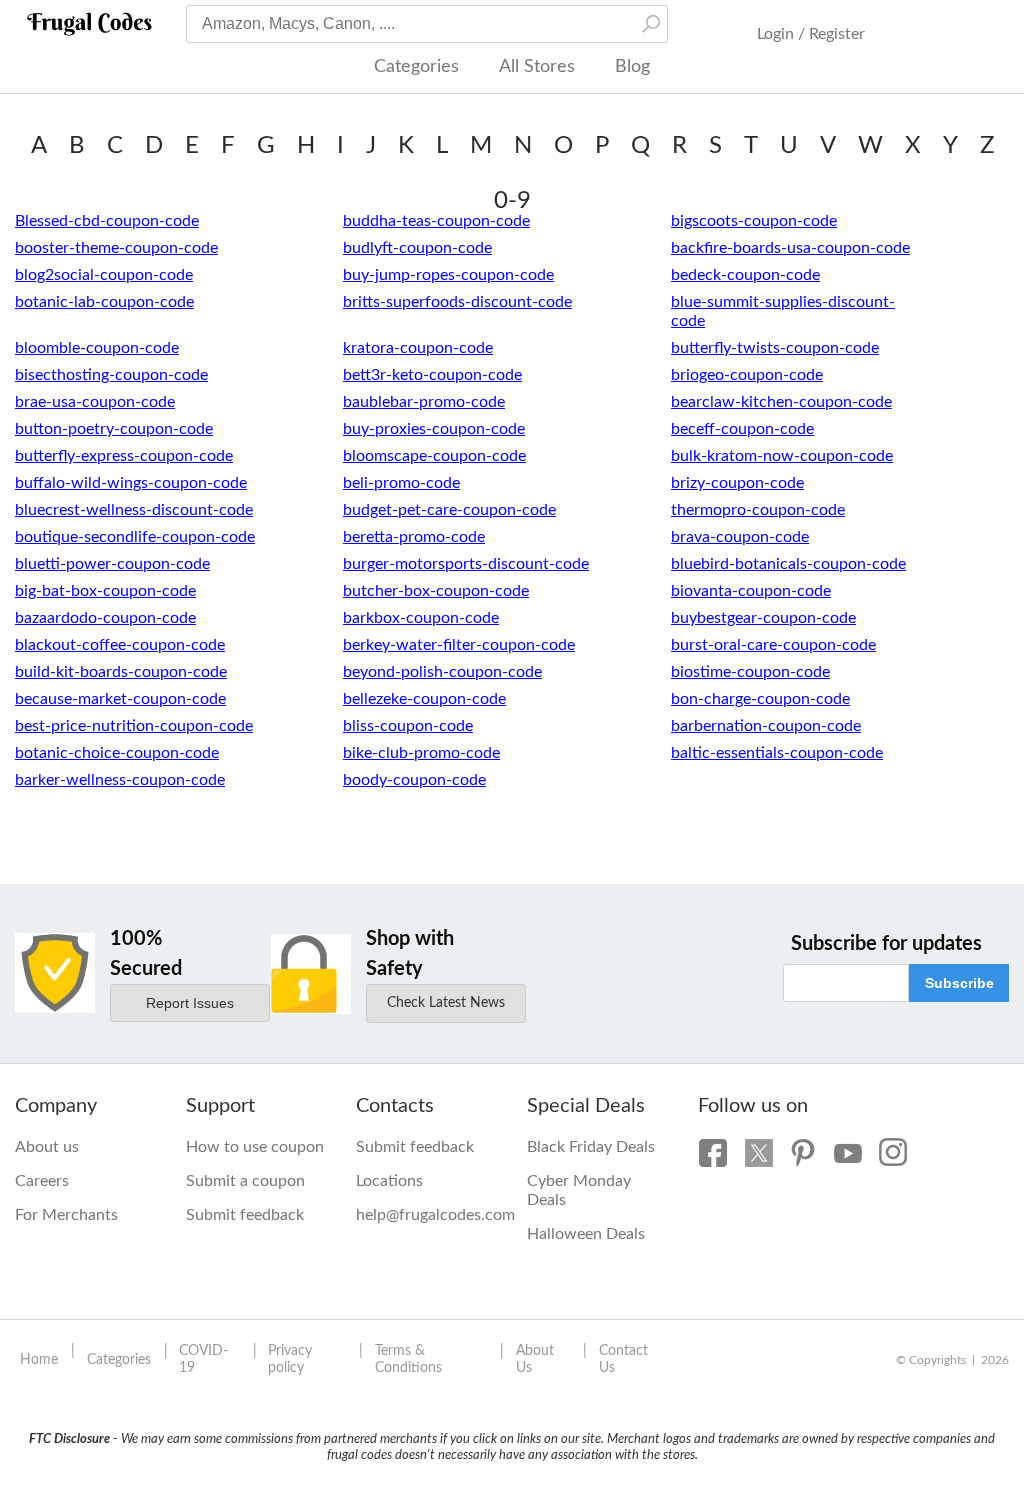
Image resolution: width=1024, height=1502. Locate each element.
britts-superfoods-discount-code (457, 302)
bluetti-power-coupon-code (112, 564)
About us (47, 1147)
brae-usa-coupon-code (95, 402)
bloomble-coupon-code (97, 348)
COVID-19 (203, 1359)
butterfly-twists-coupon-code (775, 348)
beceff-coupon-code (742, 429)
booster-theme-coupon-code (116, 248)
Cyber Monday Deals (579, 1190)
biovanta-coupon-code (751, 591)
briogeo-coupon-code (747, 375)
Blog (632, 67)
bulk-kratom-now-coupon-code (782, 456)
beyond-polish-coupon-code (442, 672)
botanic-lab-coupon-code (104, 302)
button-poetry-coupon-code (114, 429)
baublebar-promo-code (424, 402)
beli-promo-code (401, 483)
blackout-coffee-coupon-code (120, 645)
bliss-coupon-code (408, 726)
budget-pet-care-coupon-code (449, 510)
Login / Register (811, 34)
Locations (389, 1181)
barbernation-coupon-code (766, 726)
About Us (535, 1359)
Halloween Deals (586, 1234)
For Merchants (66, 1215)
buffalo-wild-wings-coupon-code (131, 483)
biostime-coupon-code (750, 672)
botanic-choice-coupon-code (117, 753)
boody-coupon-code (414, 780)
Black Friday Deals (591, 1147)
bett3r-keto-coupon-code (432, 375)
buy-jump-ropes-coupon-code (448, 275)
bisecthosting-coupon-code (111, 375)
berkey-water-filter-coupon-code (459, 645)
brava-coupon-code (740, 537)
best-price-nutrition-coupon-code (134, 726)
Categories (416, 67)
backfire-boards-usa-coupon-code (790, 248)
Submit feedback (245, 1215)
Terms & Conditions (408, 1359)
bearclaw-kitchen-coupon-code (781, 402)
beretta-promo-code (414, 537)
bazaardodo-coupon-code (105, 618)
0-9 (512, 201)
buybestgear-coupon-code (763, 618)
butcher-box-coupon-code (436, 591)
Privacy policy (290, 1359)
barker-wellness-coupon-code (120, 780)
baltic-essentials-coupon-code (777, 753)
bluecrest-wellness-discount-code (134, 510)
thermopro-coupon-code (758, 510)
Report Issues (190, 1003)
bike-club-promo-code (421, 753)
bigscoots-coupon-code (754, 221)
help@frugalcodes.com (426, 1215)
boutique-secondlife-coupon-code (135, 537)
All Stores (537, 67)
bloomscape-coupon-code (434, 456)
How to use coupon (255, 1147)
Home (39, 1360)
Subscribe (959, 983)
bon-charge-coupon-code (760, 699)
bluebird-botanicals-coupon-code (788, 564)
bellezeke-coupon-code (424, 699)
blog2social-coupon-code (104, 275)
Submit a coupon (245, 1181)
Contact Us (623, 1359)
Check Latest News (446, 1003)
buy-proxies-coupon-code (434, 429)
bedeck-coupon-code (745, 275)
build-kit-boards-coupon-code (121, 672)
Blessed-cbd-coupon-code (107, 221)
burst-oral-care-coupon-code (773, 645)
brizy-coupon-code (737, 483)
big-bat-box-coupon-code (105, 591)
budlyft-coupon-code (417, 248)
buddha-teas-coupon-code (436, 221)
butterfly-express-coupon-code (124, 456)
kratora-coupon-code (418, 348)
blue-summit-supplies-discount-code (783, 311)
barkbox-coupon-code (421, 618)
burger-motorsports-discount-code (466, 564)
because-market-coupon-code (120, 699)
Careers (42, 1181)
